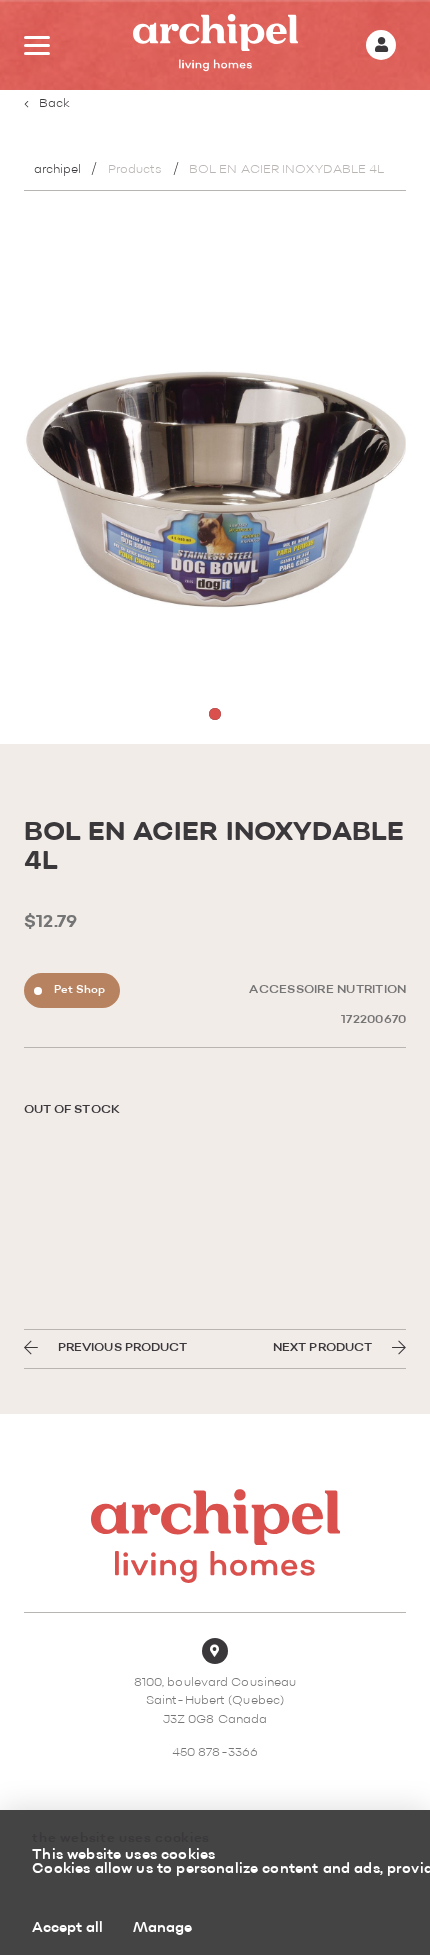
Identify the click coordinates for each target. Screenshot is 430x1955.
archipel (58, 170)
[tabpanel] (215, 477)
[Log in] (381, 45)
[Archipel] (215, 45)
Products (135, 170)
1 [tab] (215, 714)
